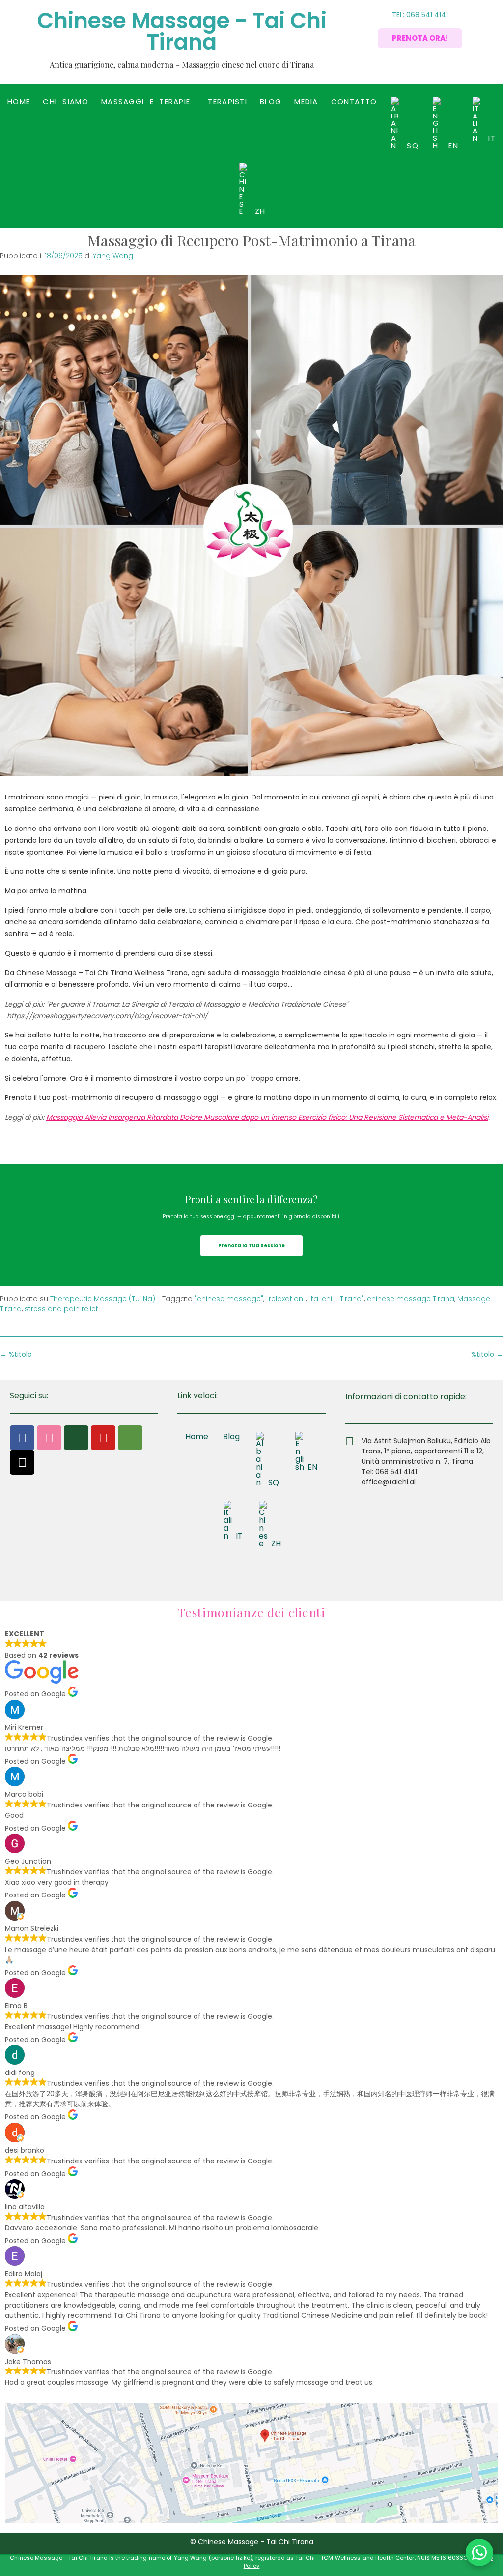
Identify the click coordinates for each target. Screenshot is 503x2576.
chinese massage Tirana (411, 1299)
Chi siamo (66, 102)
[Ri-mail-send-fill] (76, 1438)
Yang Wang (113, 256)
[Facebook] (22, 1438)
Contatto (354, 102)
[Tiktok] (22, 1462)
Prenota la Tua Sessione (251, 1246)
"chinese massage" (229, 1299)
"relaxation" (286, 1299)
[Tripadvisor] (130, 1438)
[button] (148, 102)
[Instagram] (49, 1438)
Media (306, 102)
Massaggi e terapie (146, 102)
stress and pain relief (61, 1309)
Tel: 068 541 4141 (389, 1472)
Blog (271, 102)
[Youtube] (103, 1438)
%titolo (487, 1354)
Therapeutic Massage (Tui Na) (103, 1299)
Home (19, 102)
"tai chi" (321, 1299)
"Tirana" (351, 1299)
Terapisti (227, 102)
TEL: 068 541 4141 (420, 15)
